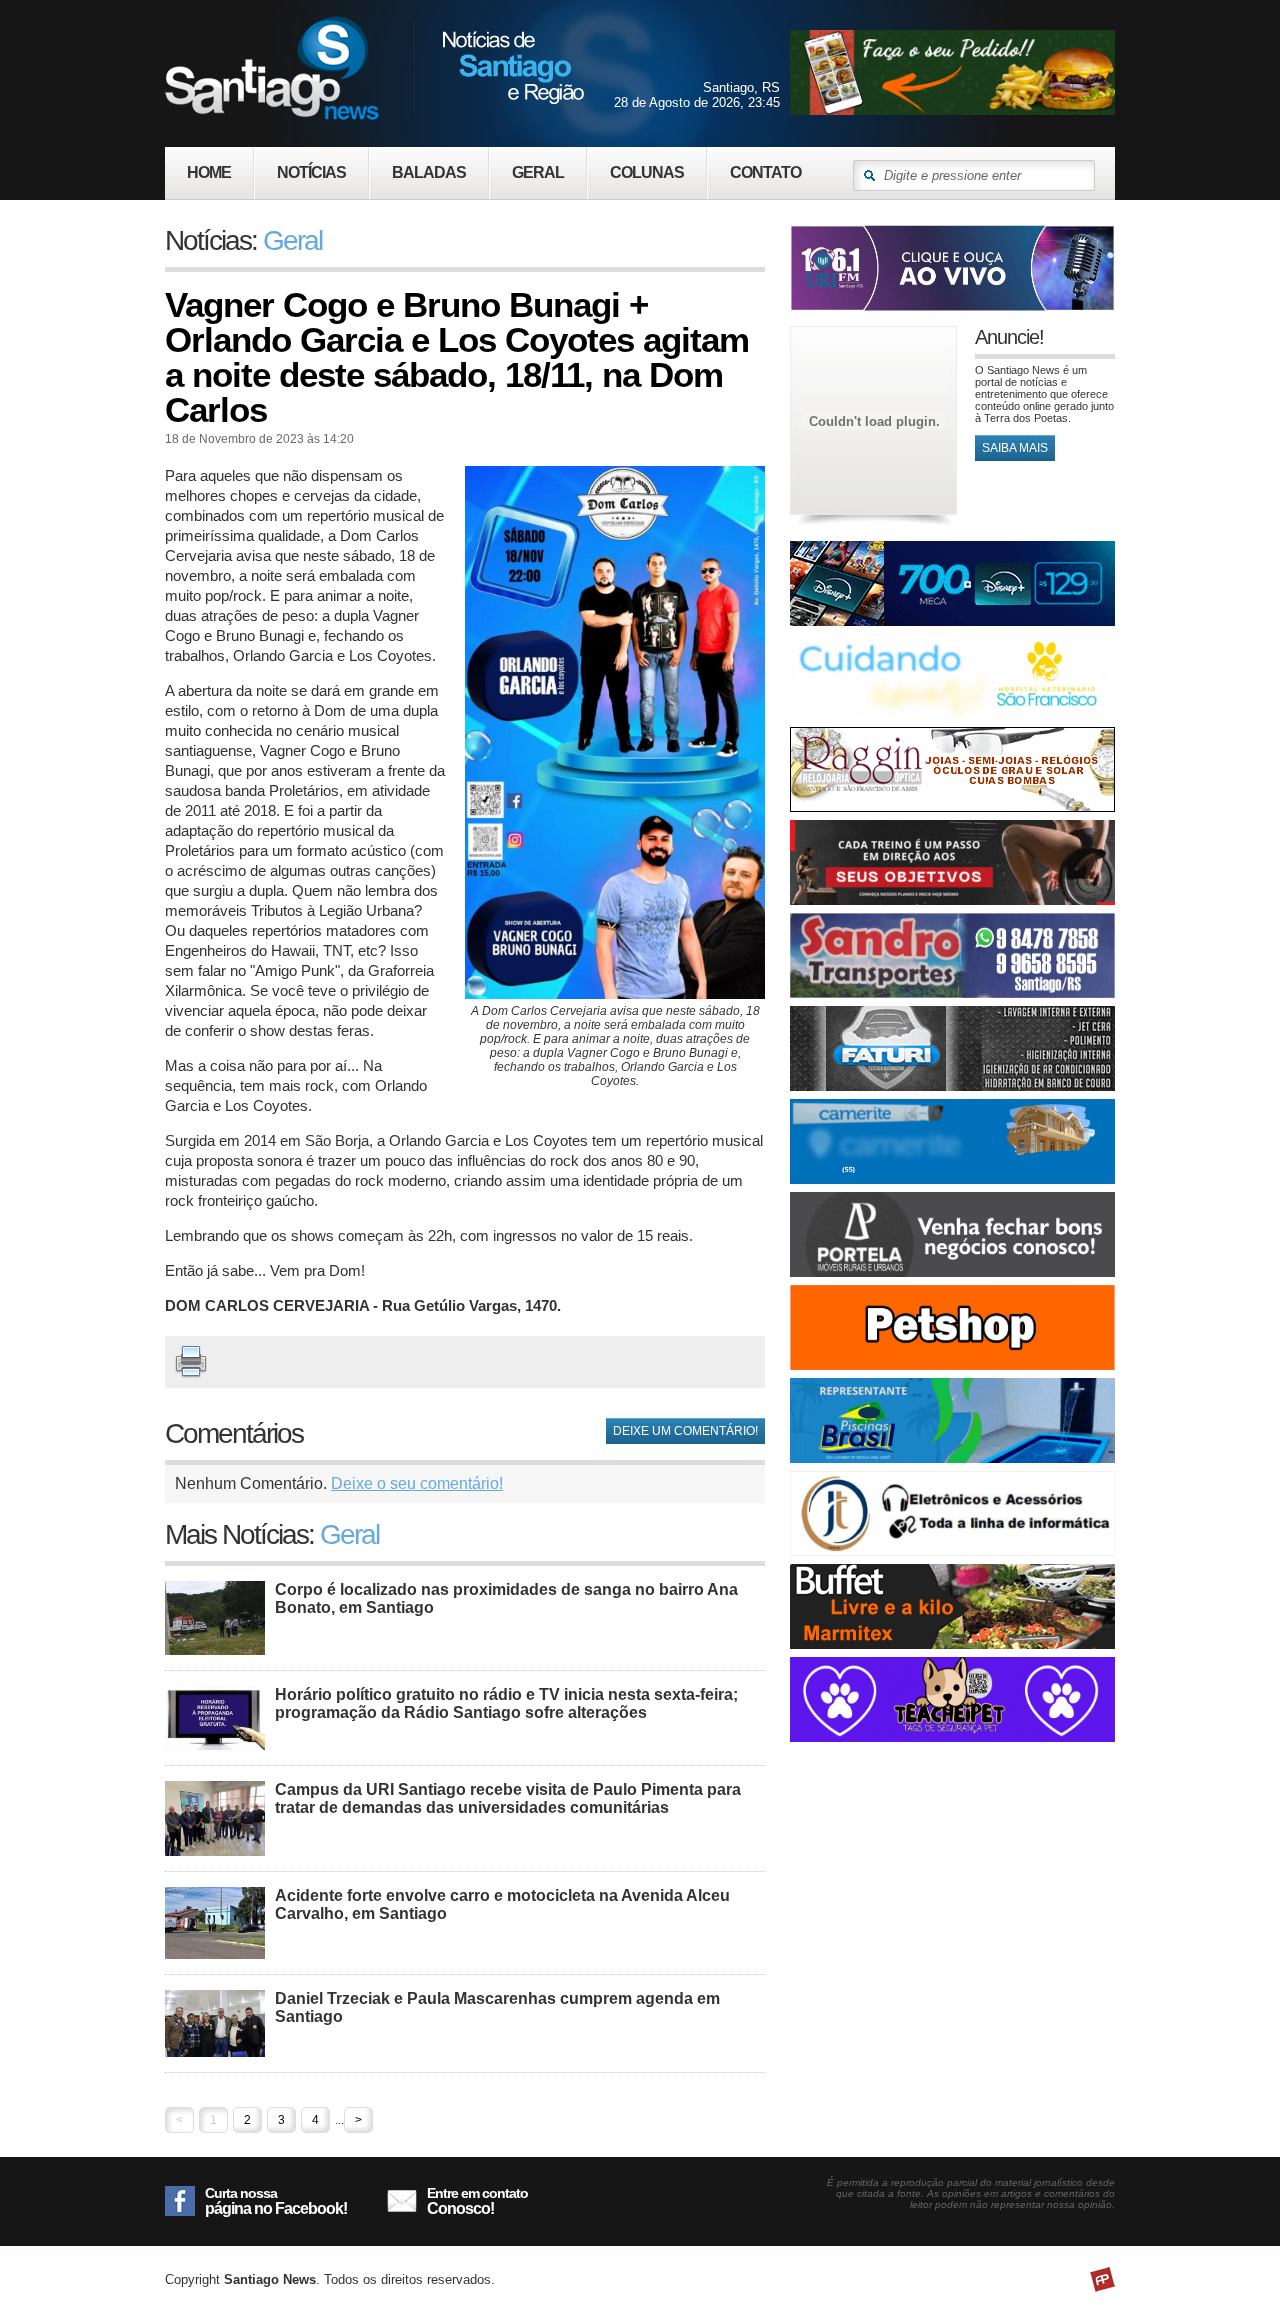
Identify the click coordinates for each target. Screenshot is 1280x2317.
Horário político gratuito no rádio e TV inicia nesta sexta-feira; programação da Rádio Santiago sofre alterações (506, 1703)
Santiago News (374, 67)
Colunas (647, 172)
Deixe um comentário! (685, 1431)
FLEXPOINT (1102, 2279)
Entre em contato (477, 2201)
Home (209, 172)
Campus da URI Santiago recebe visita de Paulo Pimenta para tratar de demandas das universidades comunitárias (508, 1798)
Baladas (429, 172)
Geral (538, 172)
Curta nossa (276, 2201)
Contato (765, 172)
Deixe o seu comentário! (417, 1483)
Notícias (311, 172)
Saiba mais (1015, 448)
